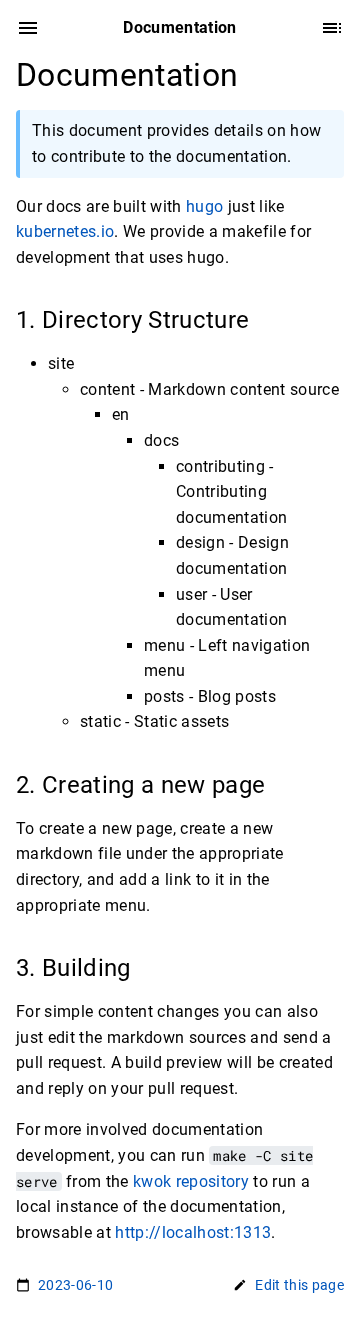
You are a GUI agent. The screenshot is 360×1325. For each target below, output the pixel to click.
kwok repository (191, 1181)
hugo (204, 206)
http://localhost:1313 (193, 1232)
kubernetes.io (65, 231)
